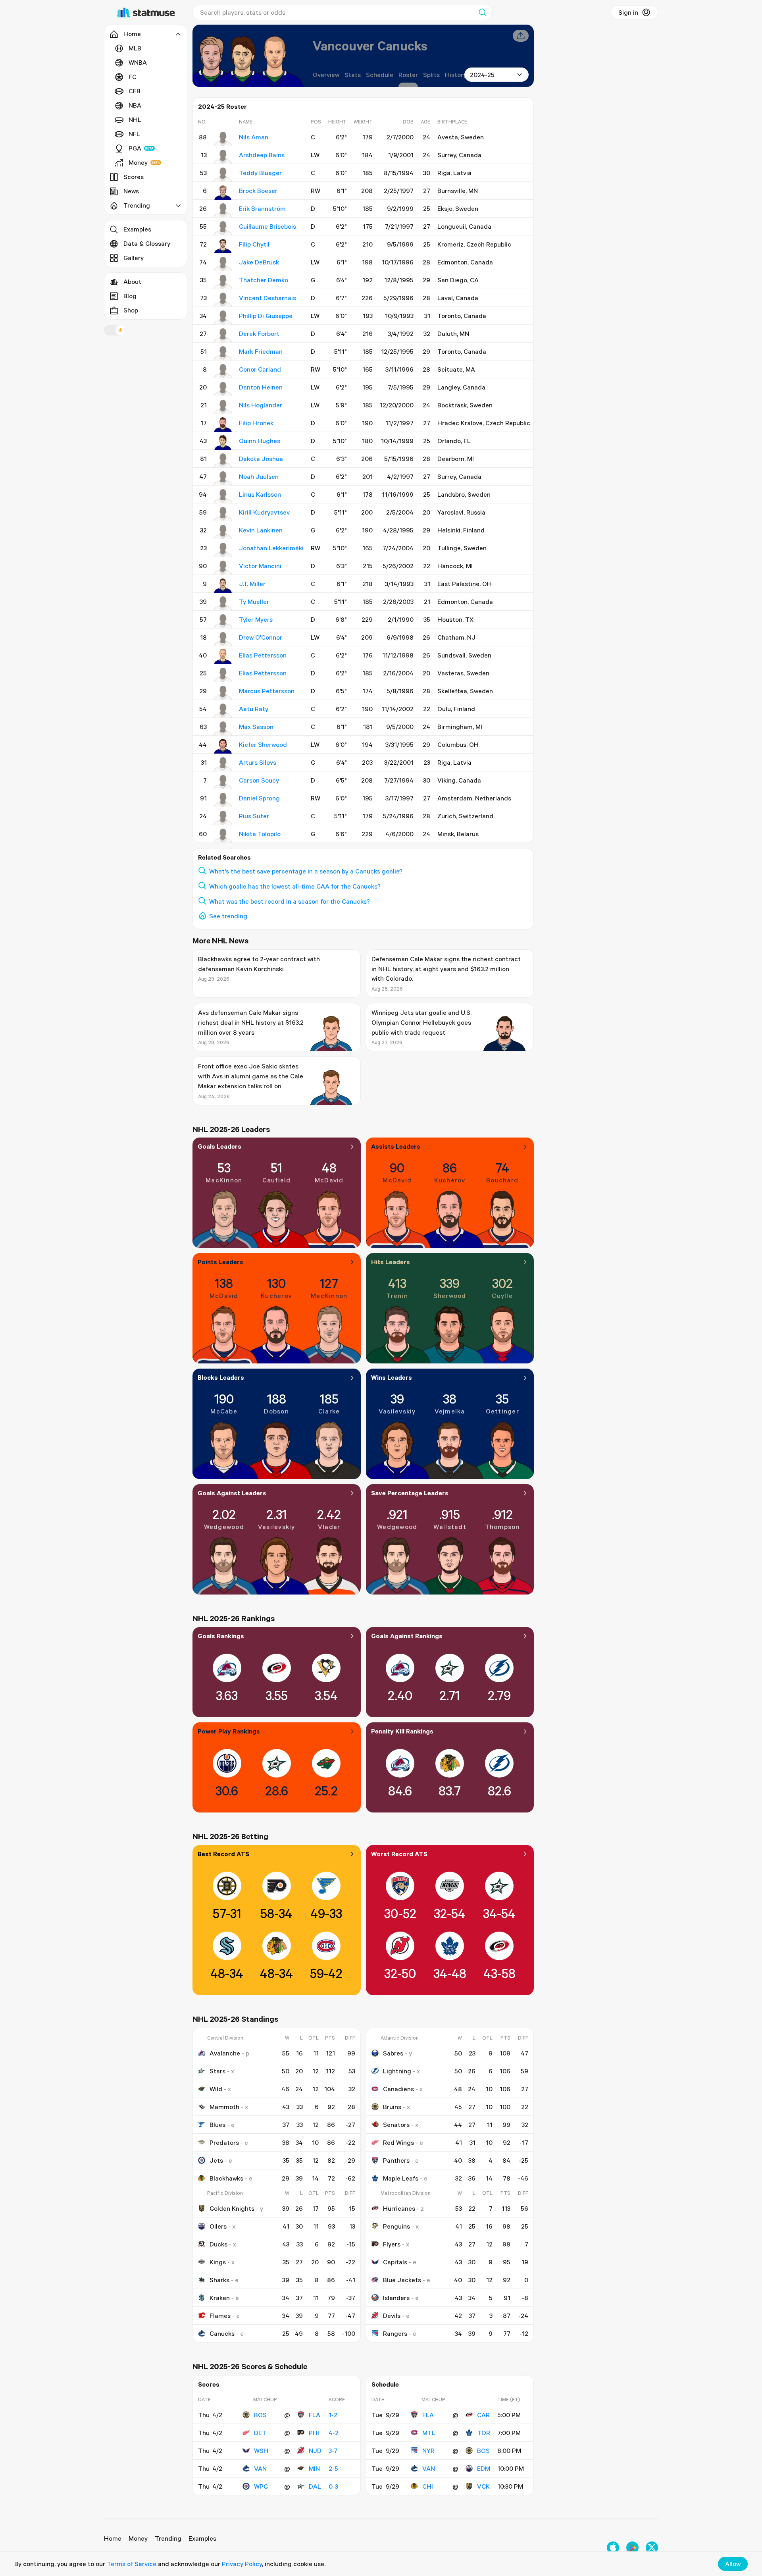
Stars (217, 2071)
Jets (216, 2160)
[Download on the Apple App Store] (613, 2548)
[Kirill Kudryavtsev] (223, 514)
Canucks (222, 2333)
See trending (228, 916)
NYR (428, 2451)
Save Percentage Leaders (410, 1493)
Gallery (134, 258)
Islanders (396, 2298)
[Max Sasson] (223, 729)
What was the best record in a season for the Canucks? (290, 901)
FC (133, 77)
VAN (260, 2468)
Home (113, 2538)
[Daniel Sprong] (223, 800)
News (131, 191)
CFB (135, 91)
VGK (483, 2486)
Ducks (218, 2244)
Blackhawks (226, 2178)
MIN (314, 2468)
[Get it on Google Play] (632, 2548)
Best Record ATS (223, 1854)
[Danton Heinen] (223, 389)
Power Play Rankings (229, 1731)
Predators (224, 2142)
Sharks (219, 2280)
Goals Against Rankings (407, 1636)
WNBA (138, 62)
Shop (131, 310)
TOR (484, 2433)
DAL (315, 2486)
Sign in (628, 12)
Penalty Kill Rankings (402, 1731)
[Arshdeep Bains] (223, 157)
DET (260, 2433)
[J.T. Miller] (223, 586)
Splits (431, 75)
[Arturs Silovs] (223, 764)
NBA (135, 105)
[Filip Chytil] (223, 246)
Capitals (395, 2262)
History (456, 75)
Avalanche (225, 2053)
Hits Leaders (391, 1262)
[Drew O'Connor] (223, 639)
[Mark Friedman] (223, 353)
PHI (314, 2433)
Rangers (395, 2333)
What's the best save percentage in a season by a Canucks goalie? (306, 871)
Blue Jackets (402, 2280)
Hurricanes (399, 2208)
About (132, 282)
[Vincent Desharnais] (223, 300)
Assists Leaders (396, 1146)
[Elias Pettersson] (223, 657)
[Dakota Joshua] (223, 461)
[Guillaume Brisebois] (223, 228)
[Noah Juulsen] (223, 478)
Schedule (380, 75)
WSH (261, 2451)
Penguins (396, 2226)
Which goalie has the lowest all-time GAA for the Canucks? (295, 886)
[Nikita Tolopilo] (223, 836)
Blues (217, 2125)
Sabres (393, 2053)
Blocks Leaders (221, 1377)
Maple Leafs (401, 2178)
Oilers (218, 2226)
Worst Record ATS (399, 1854)
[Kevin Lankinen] (223, 532)
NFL (134, 134)
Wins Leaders (392, 1377)
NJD (315, 2451)
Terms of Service (132, 2564)
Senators (396, 2125)
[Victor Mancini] (223, 568)
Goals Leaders (219, 1146)
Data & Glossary (147, 243)
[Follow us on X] (652, 2548)
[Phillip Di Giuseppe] (223, 318)
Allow (733, 2564)
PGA (135, 148)
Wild (216, 2089)
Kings (218, 2262)
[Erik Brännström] (223, 210)
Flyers (392, 2244)
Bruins (392, 2107)
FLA (315, 2415)
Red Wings (398, 2142)
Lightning (397, 2071)
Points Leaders (220, 1262)
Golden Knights (232, 2208)
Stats (353, 75)
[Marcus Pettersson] (223, 693)
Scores (134, 177)
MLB (135, 48)
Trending (168, 2538)
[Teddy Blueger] (223, 175)
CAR (483, 2415)
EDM (484, 2468)
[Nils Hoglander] (223, 407)
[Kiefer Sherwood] (223, 746)
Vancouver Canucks (370, 45)
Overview (326, 75)
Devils (392, 2316)
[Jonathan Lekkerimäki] (223, 550)
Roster (408, 75)
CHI (428, 2486)
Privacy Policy (242, 2564)
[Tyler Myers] (223, 621)
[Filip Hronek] (223, 425)
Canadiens (398, 2089)
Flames (220, 2316)
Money (138, 162)
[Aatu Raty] (223, 711)
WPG (261, 2486)
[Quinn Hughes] (223, 443)
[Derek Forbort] (223, 335)
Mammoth (224, 2107)
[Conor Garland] (223, 371)
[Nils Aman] (223, 139)
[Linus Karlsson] (223, 496)
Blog (130, 296)
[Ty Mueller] (223, 604)
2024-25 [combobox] (482, 75)
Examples (137, 229)
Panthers (396, 2160)
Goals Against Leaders (232, 1493)
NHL (135, 120)
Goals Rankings (221, 1636)
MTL (429, 2433)
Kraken (220, 2298)
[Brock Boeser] (223, 193)
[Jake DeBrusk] (223, 264)
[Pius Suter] (223, 818)
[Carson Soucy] (223, 782)
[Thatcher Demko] (223, 282)
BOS (260, 2415)
